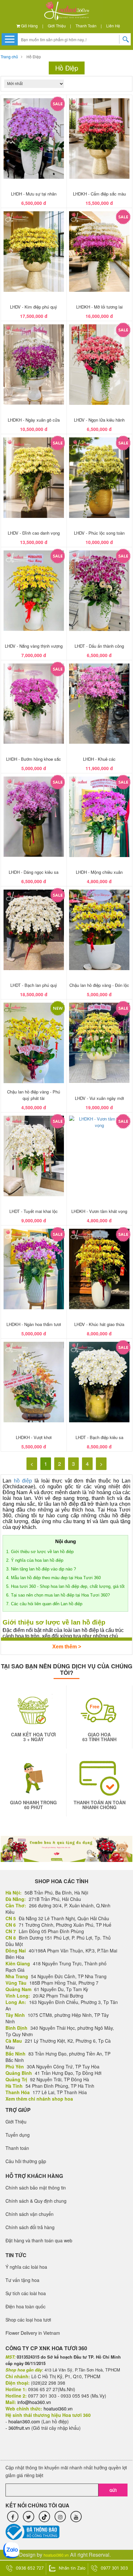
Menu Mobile (10, 39)
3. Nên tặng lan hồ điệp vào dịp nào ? (42, 1569)
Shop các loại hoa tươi (28, 2320)
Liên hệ (113, 26)
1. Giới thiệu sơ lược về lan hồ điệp (40, 1552)
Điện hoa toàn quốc (26, 2306)
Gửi (113, 2490)
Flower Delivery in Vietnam (33, 2333)
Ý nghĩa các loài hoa (26, 2267)
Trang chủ (9, 57)
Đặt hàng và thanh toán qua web (39, 2240)
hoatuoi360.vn (56, 2555)
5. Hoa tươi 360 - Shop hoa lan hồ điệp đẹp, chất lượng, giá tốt (65, 1586)
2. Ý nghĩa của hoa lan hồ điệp (35, 1560)
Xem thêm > (67, 1647)
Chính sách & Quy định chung (36, 2201)
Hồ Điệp (34, 57)
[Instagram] (60, 2517)
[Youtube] (76, 2517)
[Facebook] (13, 2517)
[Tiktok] (44, 2517)
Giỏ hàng (29, 26)
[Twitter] (29, 2517)
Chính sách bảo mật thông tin (36, 2188)
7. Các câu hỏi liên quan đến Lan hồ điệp (45, 1604)
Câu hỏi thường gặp (26, 2161)
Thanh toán (86, 26)
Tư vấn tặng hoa (22, 2280)
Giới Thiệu (57, 26)
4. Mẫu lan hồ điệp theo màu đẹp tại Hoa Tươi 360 (53, 1578)
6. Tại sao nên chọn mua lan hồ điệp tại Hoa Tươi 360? (58, 1595)
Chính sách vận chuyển (30, 2214)
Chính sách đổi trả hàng (30, 2227)
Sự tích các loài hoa (26, 2293)
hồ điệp (23, 1481)
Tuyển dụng (18, 2135)
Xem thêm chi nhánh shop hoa (39, 2099)
